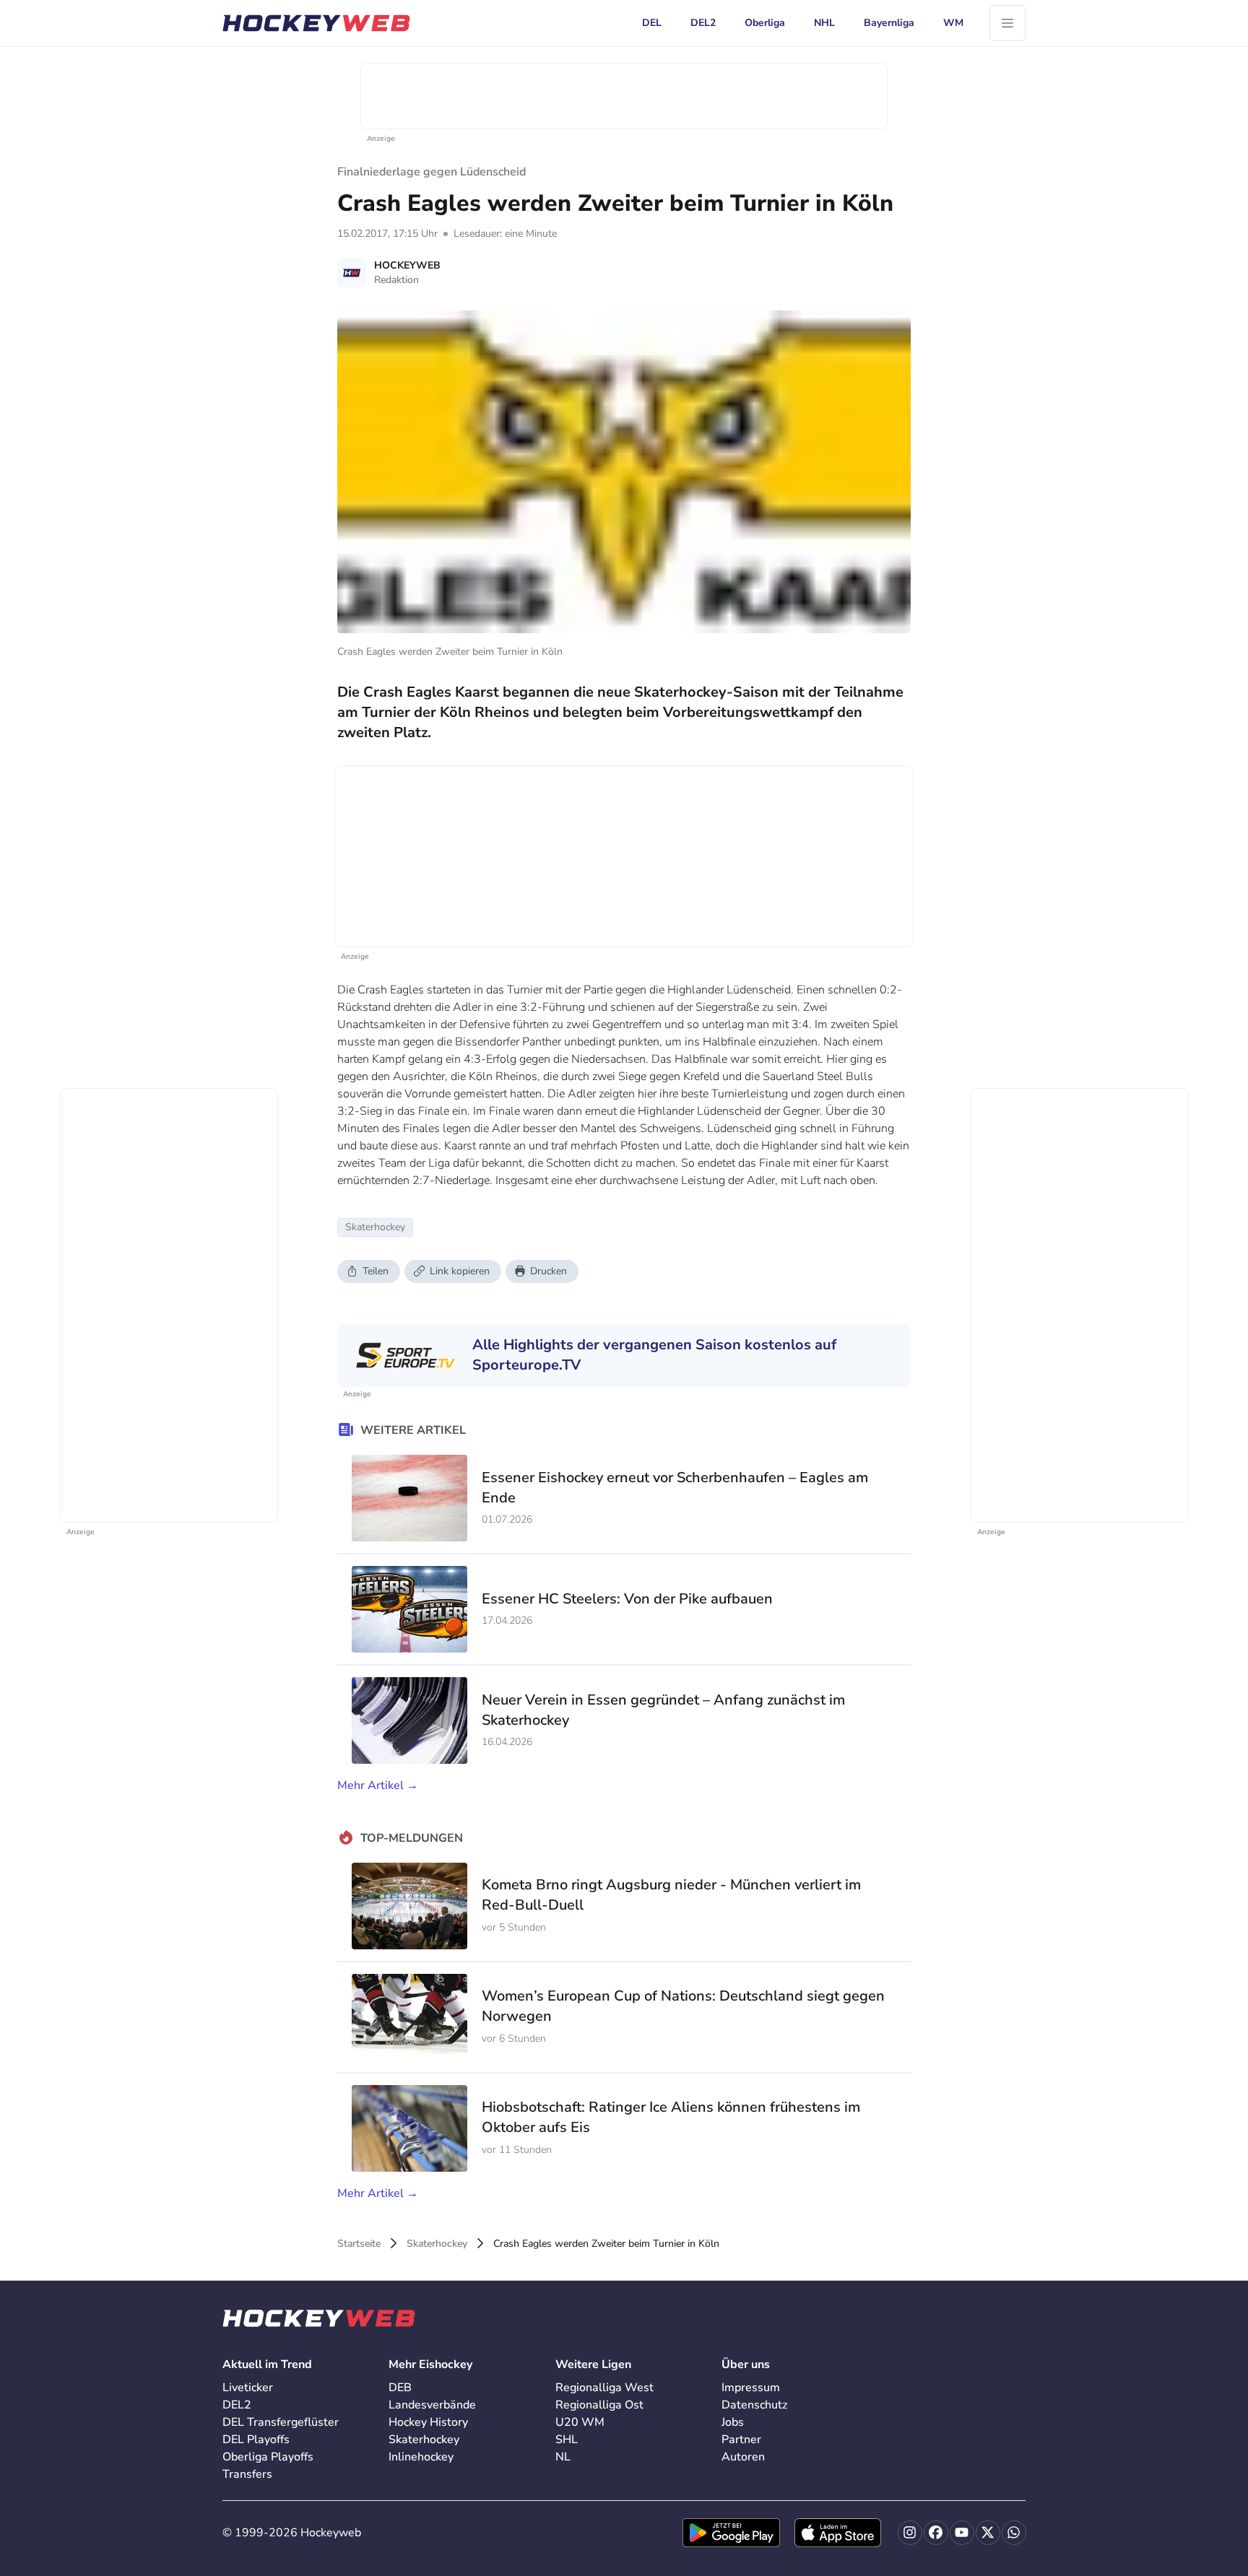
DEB (400, 2388)
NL (563, 2457)
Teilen (376, 1271)
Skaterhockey (437, 2244)
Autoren (743, 2457)
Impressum (751, 2388)
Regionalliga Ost (599, 2405)
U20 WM (580, 2422)
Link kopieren (460, 1271)
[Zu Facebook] (936, 2533)
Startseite (359, 2244)
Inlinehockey (421, 2457)
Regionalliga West (604, 2388)
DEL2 (237, 2405)
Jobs (733, 2422)
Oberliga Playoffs (268, 2457)
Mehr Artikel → (378, 1785)
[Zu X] (988, 2533)
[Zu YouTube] (962, 2533)
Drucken (549, 1271)
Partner (741, 2440)
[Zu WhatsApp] (1014, 2533)
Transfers (247, 2474)
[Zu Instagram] (910, 2533)
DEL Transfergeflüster (281, 2422)
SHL (567, 2440)
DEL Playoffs (256, 2440)
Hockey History (428, 2422)
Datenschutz (754, 2405)
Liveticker (248, 2388)
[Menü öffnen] (1007, 23)
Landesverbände (432, 2405)
